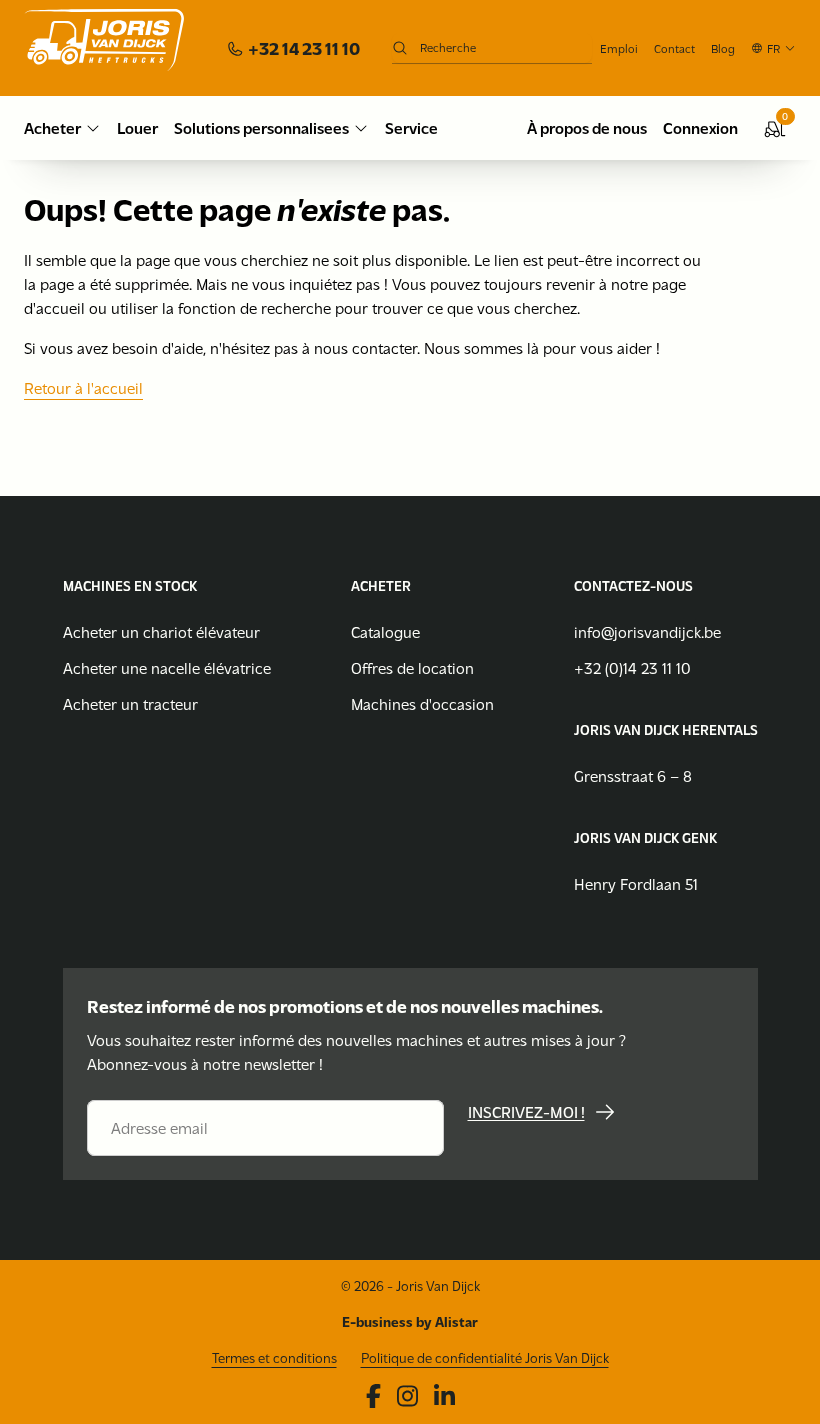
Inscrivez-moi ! (526, 1111)
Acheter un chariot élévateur (161, 631)
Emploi (619, 48)
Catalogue (385, 631)
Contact (674, 48)
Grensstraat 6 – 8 (633, 775)
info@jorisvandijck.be (647, 631)
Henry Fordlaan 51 (636, 883)
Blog (723, 48)
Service (411, 127)
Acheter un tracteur (130, 703)
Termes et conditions (274, 1357)
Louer (137, 127)
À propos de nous (587, 127)
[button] (773, 48)
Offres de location (412, 667)
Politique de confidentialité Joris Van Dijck (485, 1357)
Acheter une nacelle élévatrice (167, 667)
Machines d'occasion (422, 703)
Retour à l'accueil (83, 387)
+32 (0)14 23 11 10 (632, 667)
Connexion (700, 127)
